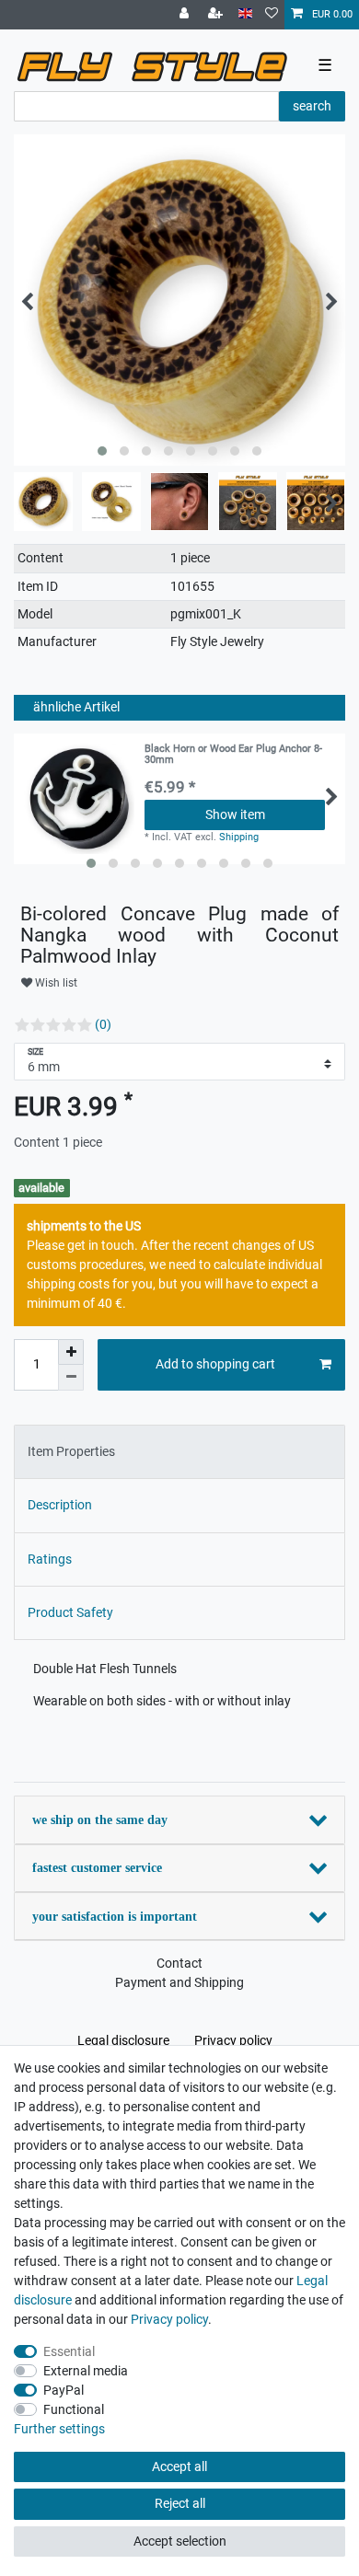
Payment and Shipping (179, 1982)
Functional (74, 2409)
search (312, 106)
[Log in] (186, 15)
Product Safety (70, 1612)
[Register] (217, 15)
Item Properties (71, 1451)
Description (60, 1505)
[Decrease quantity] (71, 1378)
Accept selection (180, 2541)
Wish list (55, 983)
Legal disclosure (123, 2040)
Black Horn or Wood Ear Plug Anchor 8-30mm (233, 755)
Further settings (59, 2429)
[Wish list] (272, 15)
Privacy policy (233, 2040)
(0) (103, 1024)
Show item (235, 814)
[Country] (245, 14)
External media (86, 2371)
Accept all (179, 2466)
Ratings (50, 1559)
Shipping (239, 837)
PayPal (64, 2390)
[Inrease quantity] (71, 1352)
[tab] (179, 1452)
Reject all (180, 2503)
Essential (69, 2351)
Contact (179, 1963)
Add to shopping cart (215, 1364)
